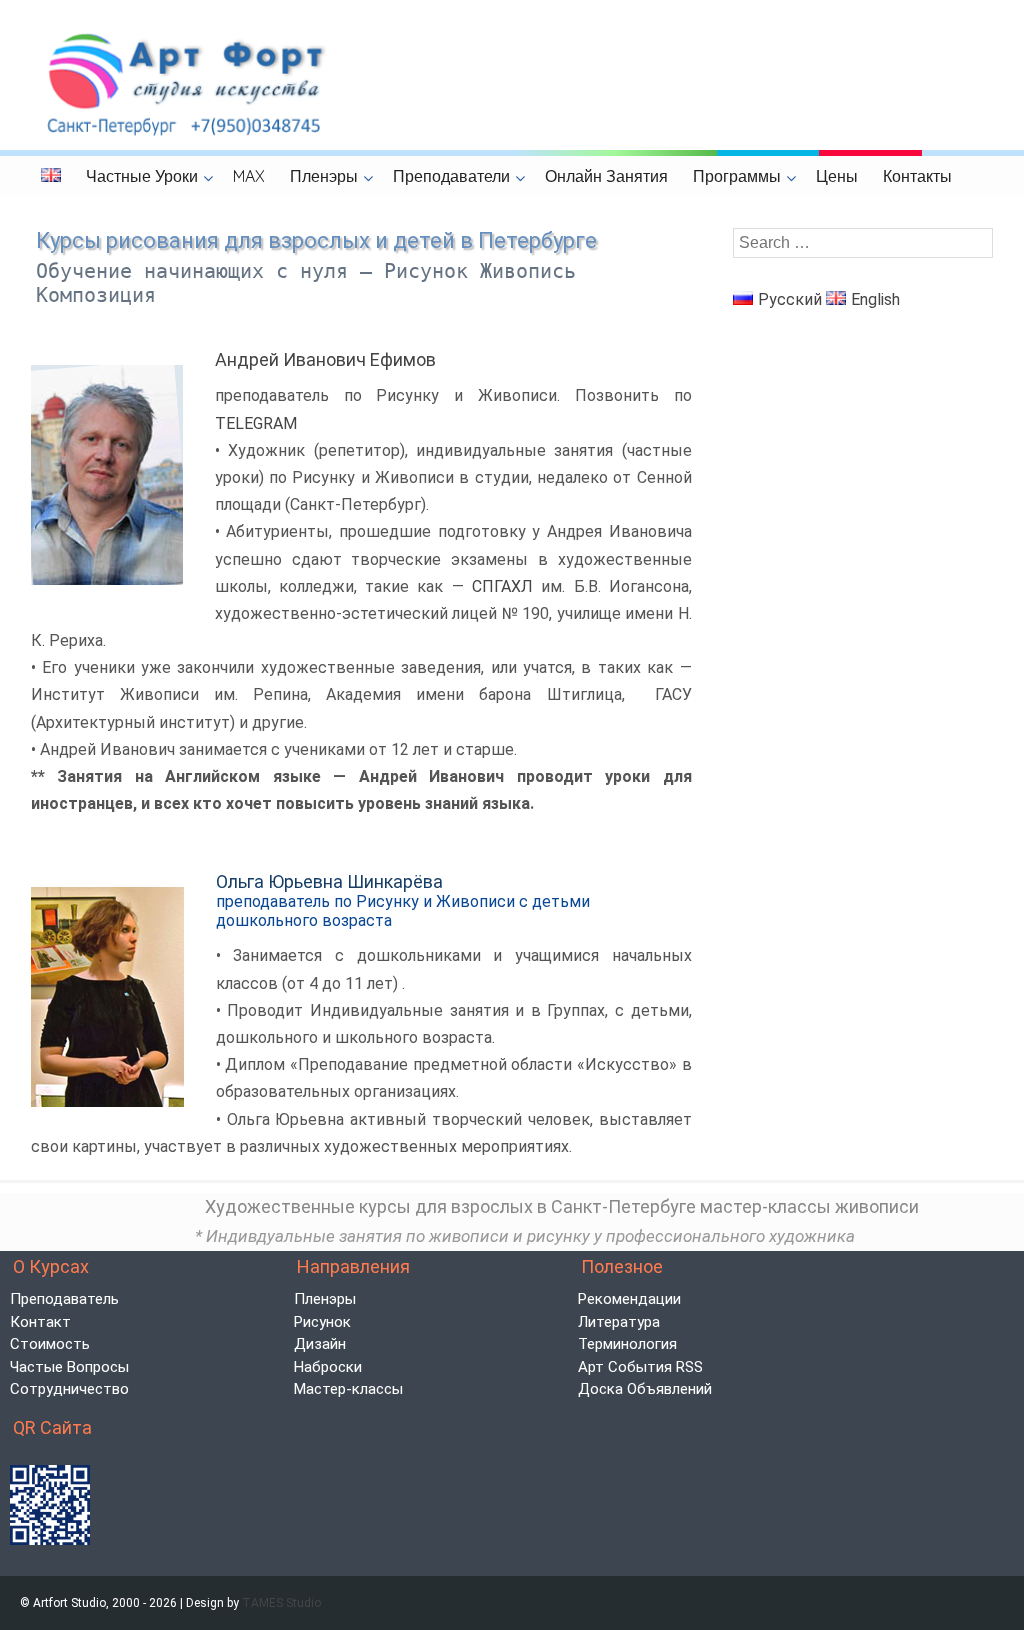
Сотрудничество (69, 1389)
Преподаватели (451, 176)
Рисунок (322, 1322)
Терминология (627, 1344)
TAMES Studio (281, 1603)
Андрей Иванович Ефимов (325, 359)
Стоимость (50, 1344)
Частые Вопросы (69, 1367)
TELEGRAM (256, 423)
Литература (619, 1322)
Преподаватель (64, 1299)
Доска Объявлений (645, 1389)
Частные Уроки (142, 176)
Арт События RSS (640, 1367)
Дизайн (320, 1344)
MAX (249, 176)
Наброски (328, 1367)
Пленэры (324, 176)
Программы (737, 176)
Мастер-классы (348, 1389)
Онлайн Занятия (606, 176)
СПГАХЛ (502, 586)
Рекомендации (629, 1299)
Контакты (917, 176)
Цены (837, 176)
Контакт (40, 1322)
